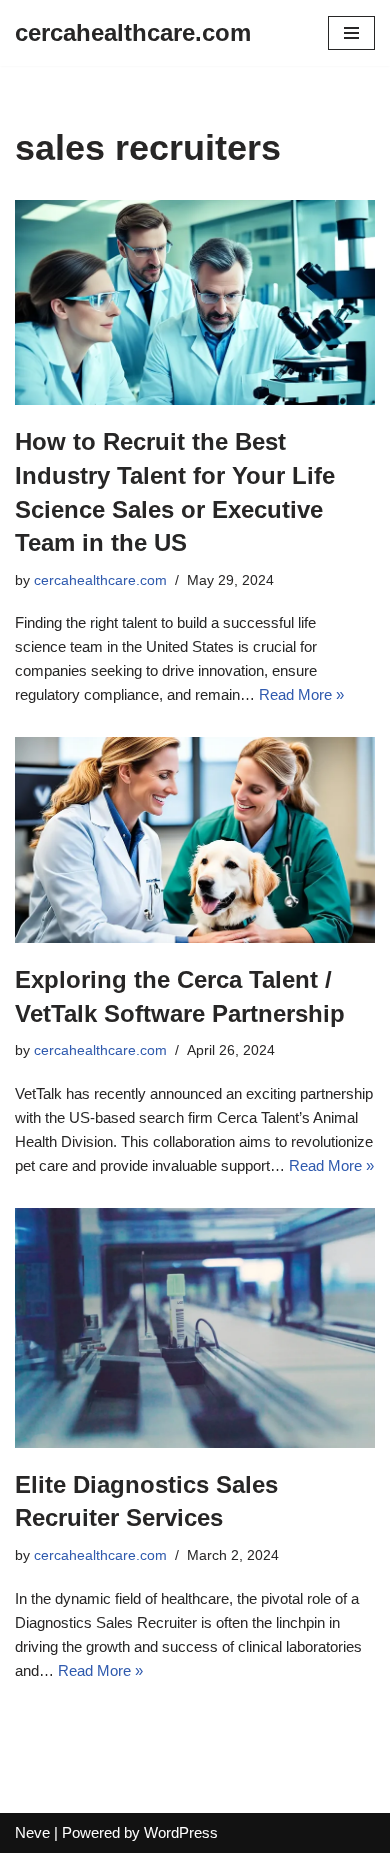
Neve (32, 1832)
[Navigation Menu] (351, 33)
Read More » (301, 694)
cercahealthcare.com (100, 580)
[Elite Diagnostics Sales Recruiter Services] (195, 1328)
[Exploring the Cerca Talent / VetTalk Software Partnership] (195, 840)
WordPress (181, 1832)
